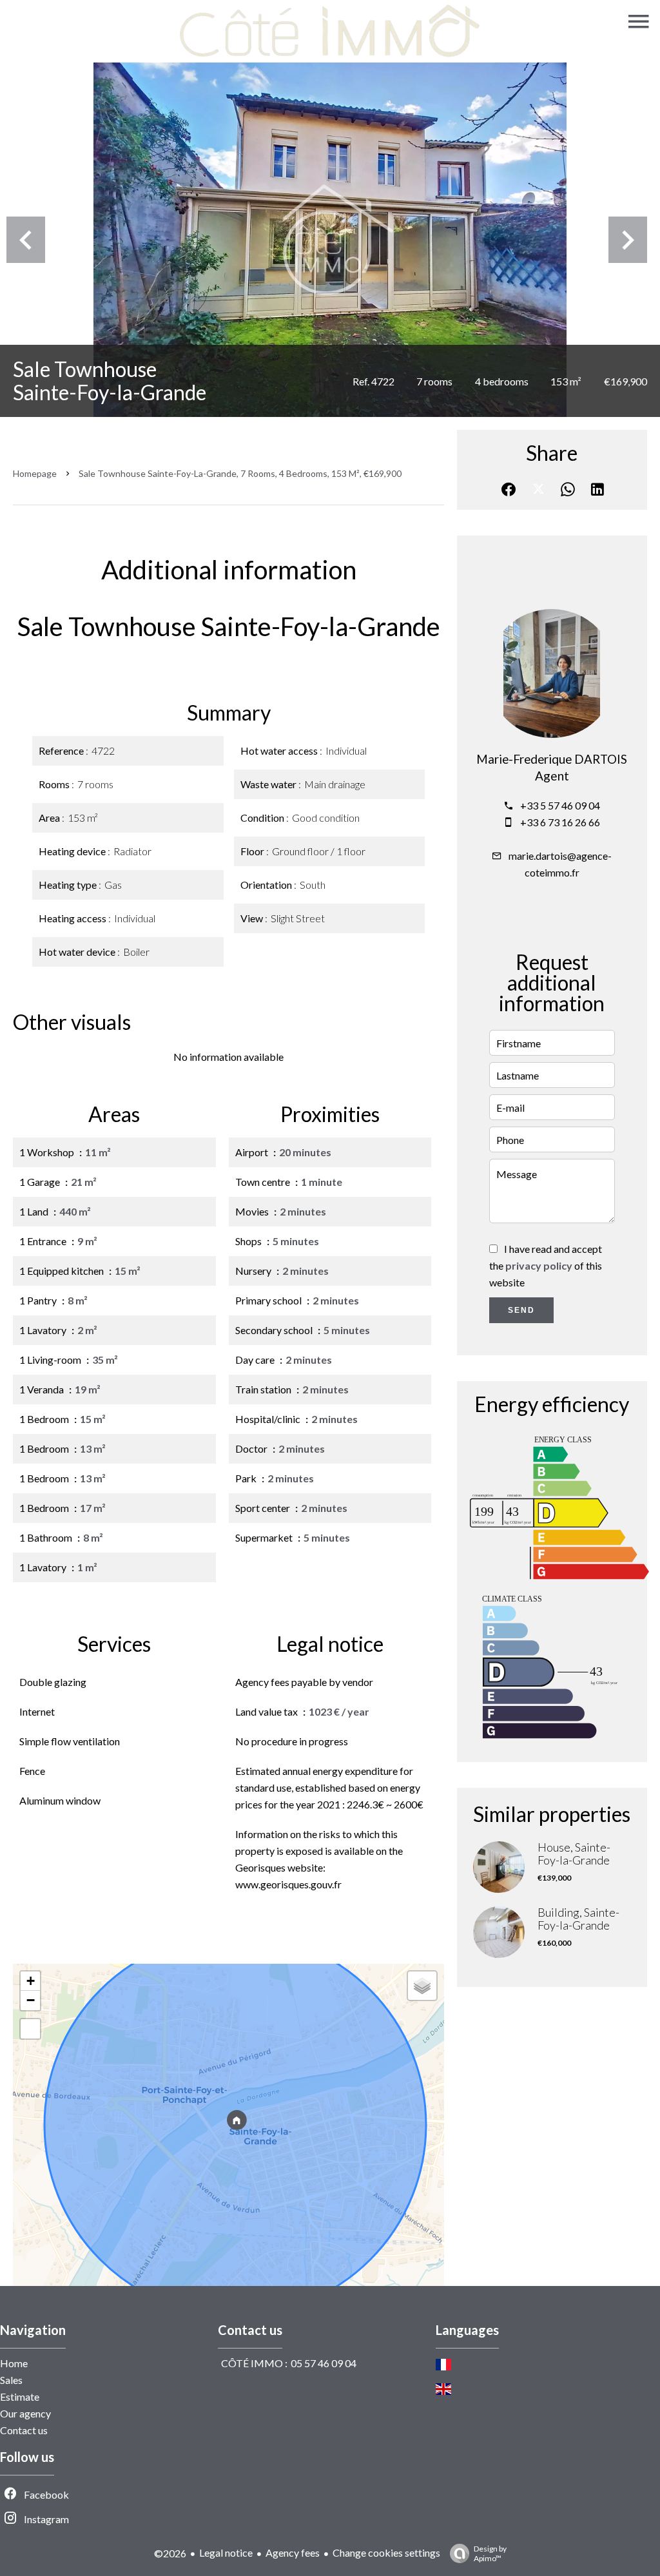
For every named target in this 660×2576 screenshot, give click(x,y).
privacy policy (539, 1265)
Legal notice (226, 2552)
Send (521, 1310)
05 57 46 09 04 (324, 2363)
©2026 (170, 2553)
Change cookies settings (386, 2552)
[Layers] (422, 1986)
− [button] (31, 2000)
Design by (490, 2553)
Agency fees (293, 2552)
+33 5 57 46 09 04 (560, 805)
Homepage (35, 473)
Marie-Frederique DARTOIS (552, 759)
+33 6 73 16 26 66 (560, 822)
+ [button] (31, 1981)
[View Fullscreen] (30, 2029)
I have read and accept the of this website (546, 1265)
